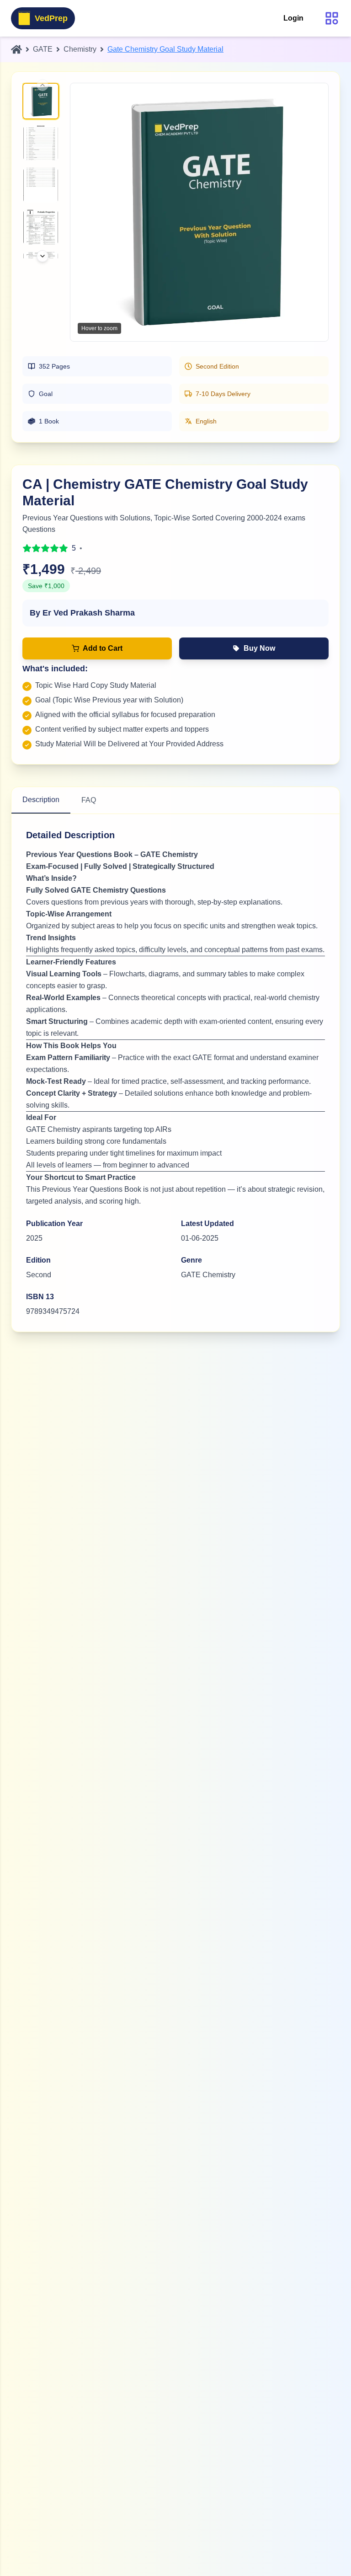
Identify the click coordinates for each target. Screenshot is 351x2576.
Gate (43, 49)
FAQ (89, 800)
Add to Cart (103, 648)
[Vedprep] (16, 49)
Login (293, 18)
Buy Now (259, 648)
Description (41, 800)
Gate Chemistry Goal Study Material (165, 49)
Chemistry (80, 49)
